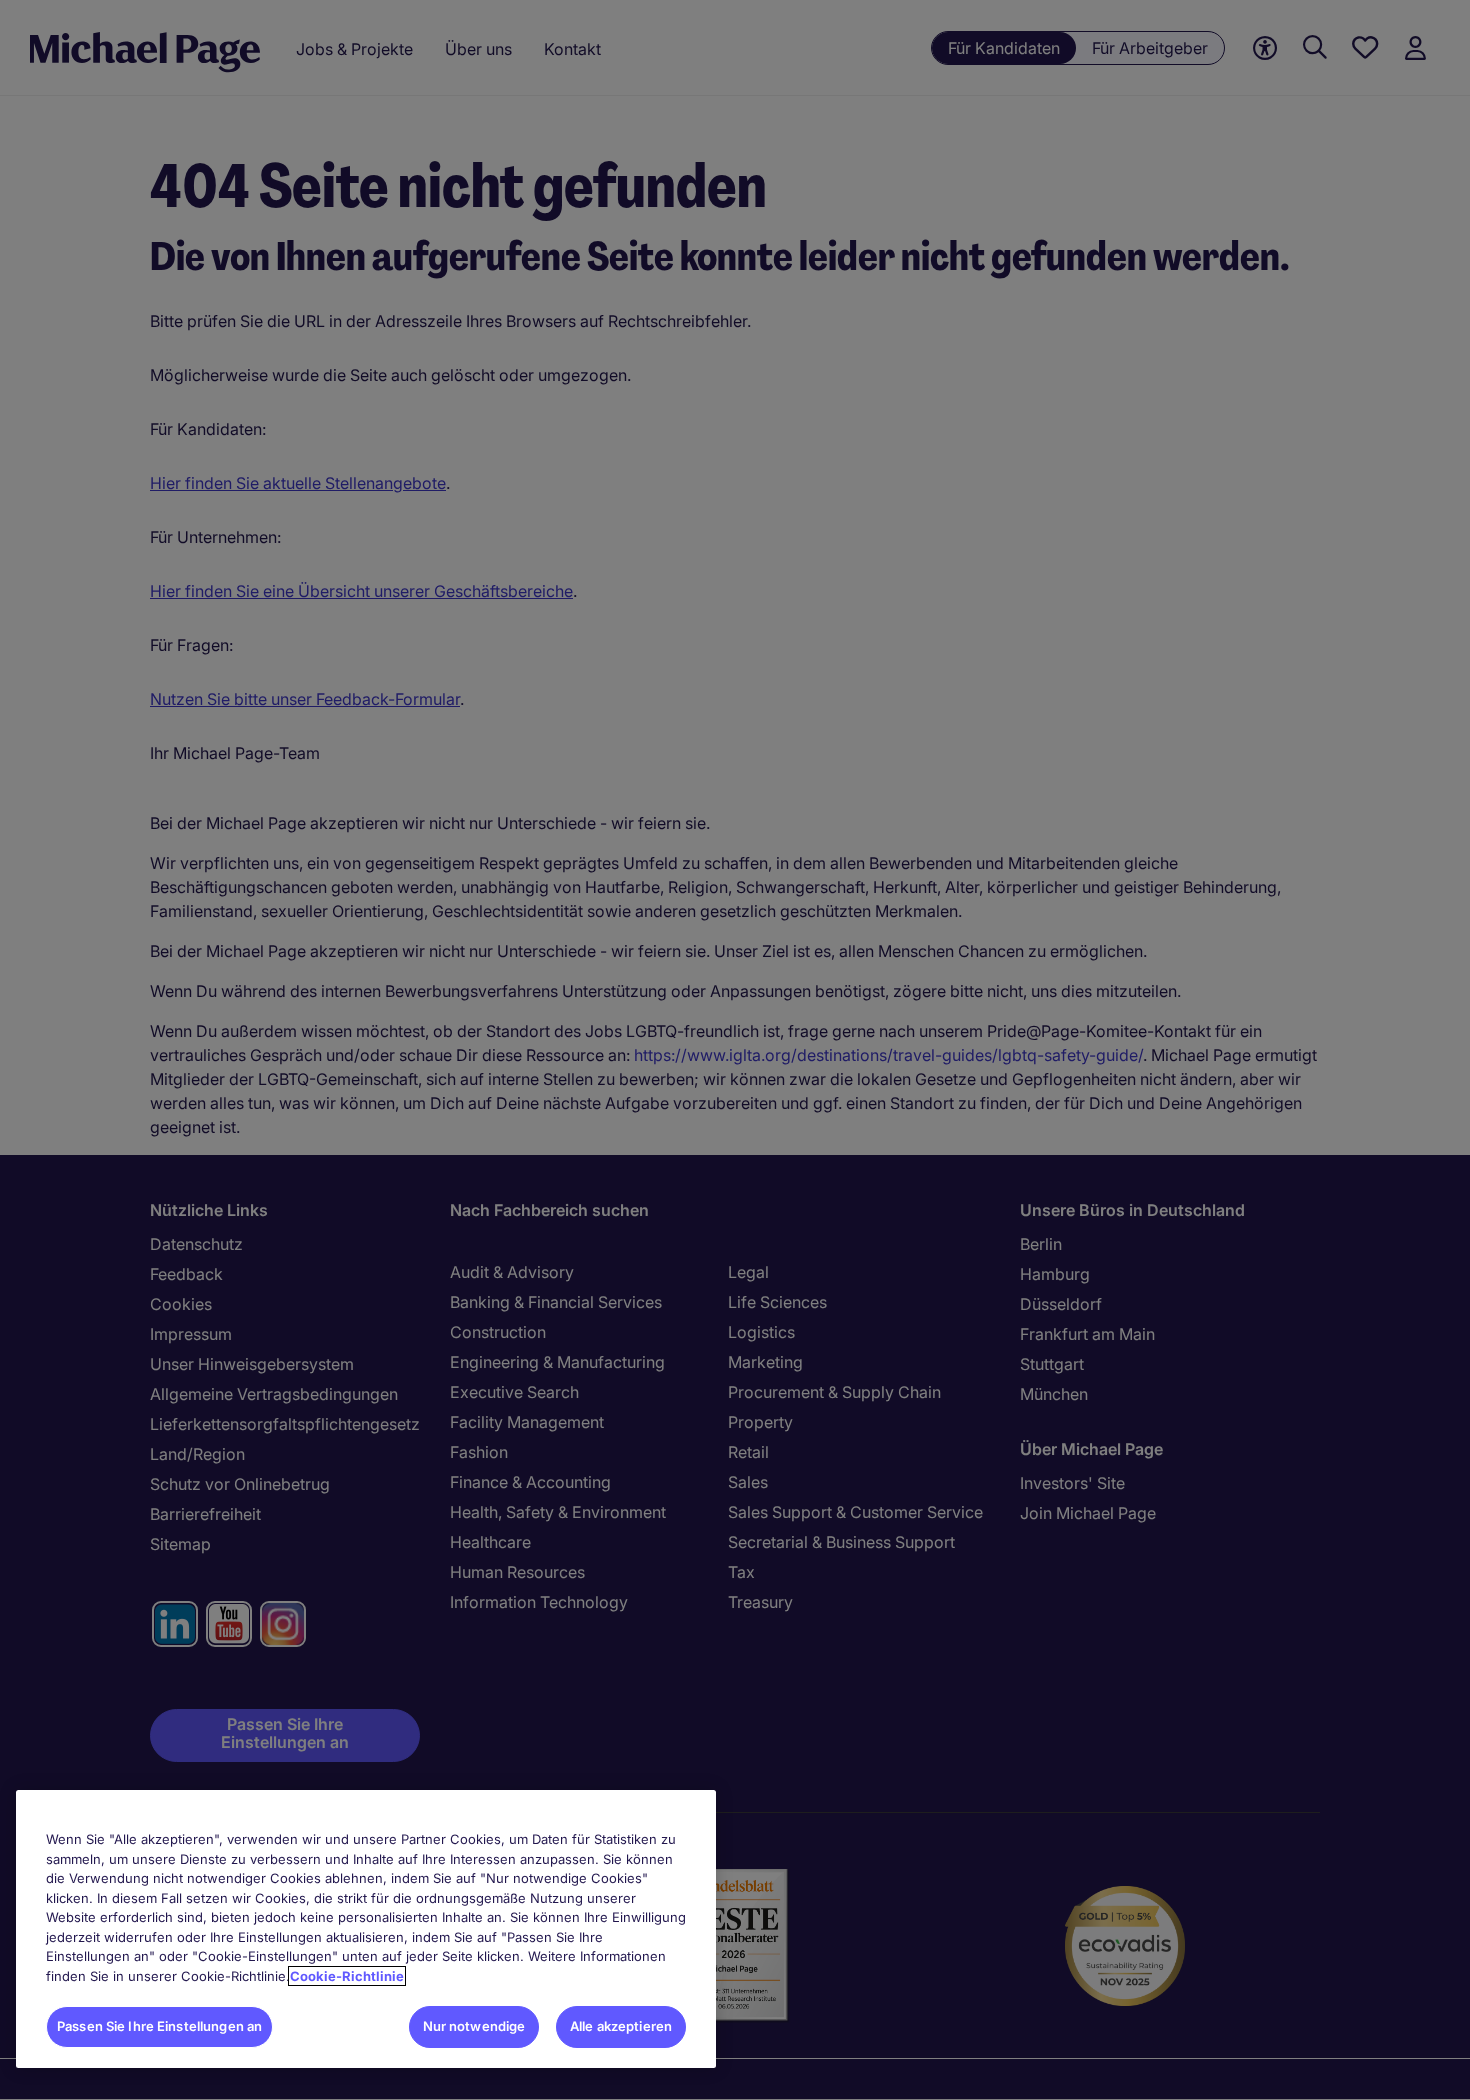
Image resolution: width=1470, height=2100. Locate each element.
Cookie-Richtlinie (347, 1976)
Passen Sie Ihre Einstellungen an (159, 2026)
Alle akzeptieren (621, 2026)
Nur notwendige (474, 2026)
